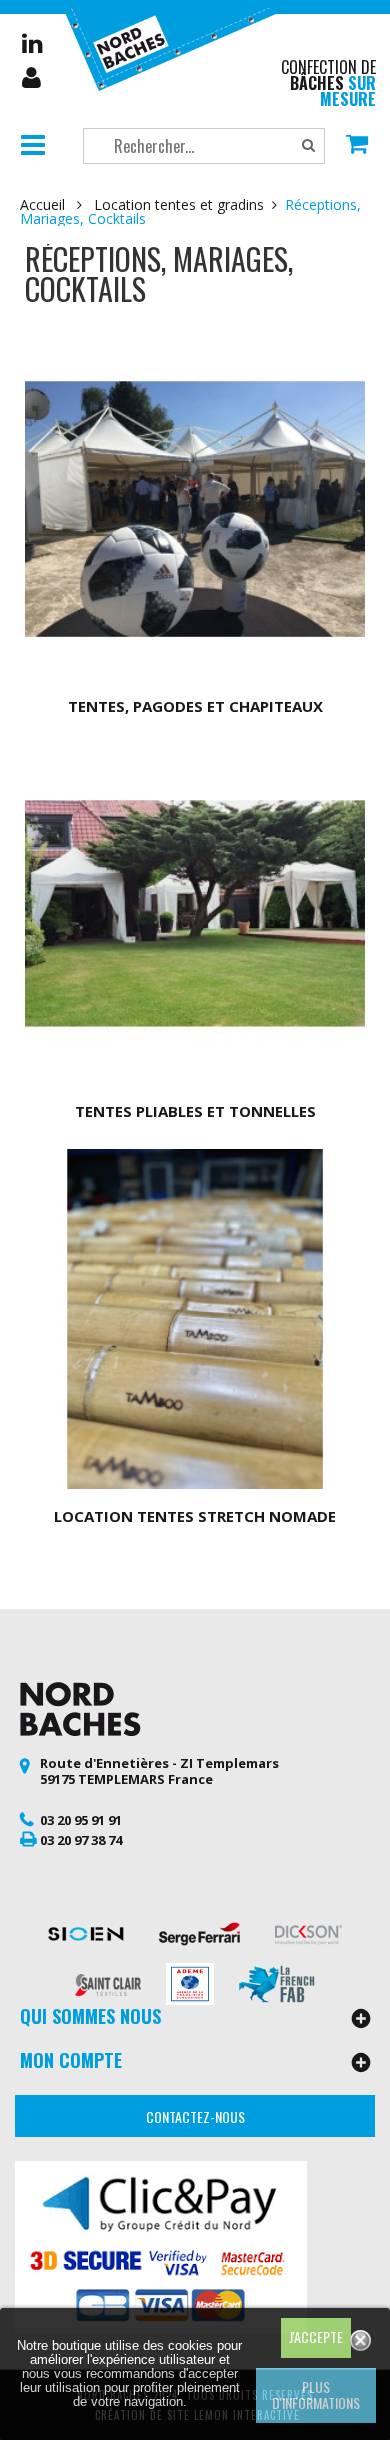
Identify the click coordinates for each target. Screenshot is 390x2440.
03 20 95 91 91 (81, 1820)
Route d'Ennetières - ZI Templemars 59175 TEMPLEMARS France (159, 1771)
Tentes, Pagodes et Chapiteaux (195, 706)
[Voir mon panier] (357, 145)
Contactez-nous (195, 2116)
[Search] (308, 146)
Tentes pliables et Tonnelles (195, 1111)
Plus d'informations (316, 2394)
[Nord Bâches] (176, 47)
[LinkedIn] (32, 42)
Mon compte (33, 78)
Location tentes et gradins (179, 205)
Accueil (42, 205)
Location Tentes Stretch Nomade (195, 1516)
